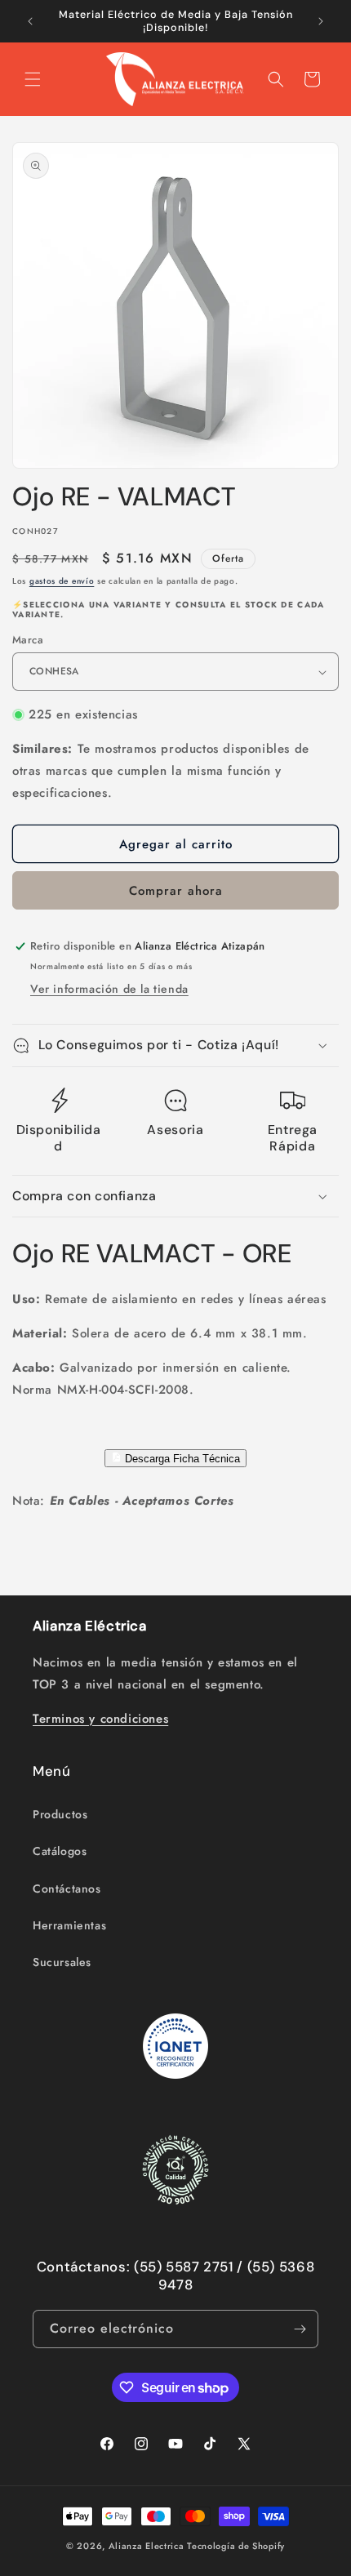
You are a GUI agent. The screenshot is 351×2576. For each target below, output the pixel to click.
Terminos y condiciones (100, 1719)
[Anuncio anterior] (30, 21)
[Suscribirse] (300, 2329)
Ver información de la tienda (109, 989)
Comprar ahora (176, 891)
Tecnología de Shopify (236, 2546)
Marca (28, 640)
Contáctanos (67, 1889)
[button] (33, 79)
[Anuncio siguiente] (321, 21)
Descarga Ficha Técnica (181, 1459)
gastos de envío (62, 581)
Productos (60, 1814)
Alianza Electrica (147, 2546)
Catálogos (60, 1851)
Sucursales (62, 1962)
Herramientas (69, 1925)
